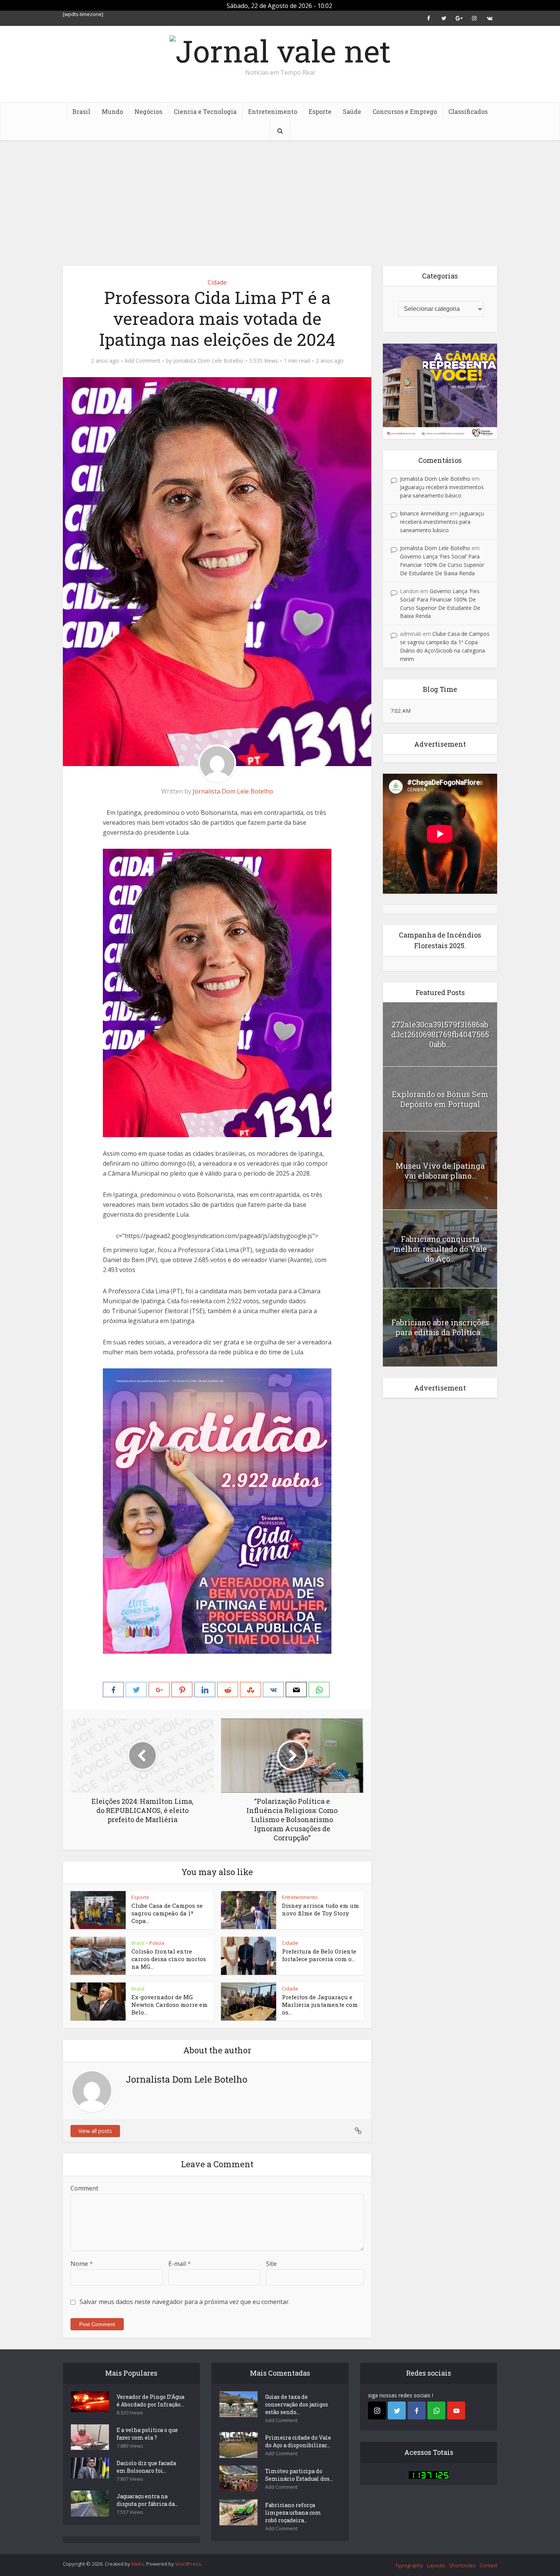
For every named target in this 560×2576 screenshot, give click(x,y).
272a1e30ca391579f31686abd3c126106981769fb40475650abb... (440, 1034)
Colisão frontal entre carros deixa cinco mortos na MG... (169, 1959)
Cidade (217, 282)
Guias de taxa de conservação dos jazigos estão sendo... (297, 2404)
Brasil (81, 111)
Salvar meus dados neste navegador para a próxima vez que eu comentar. (185, 2302)
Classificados (468, 111)
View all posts (95, 2131)
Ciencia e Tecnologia (205, 111)
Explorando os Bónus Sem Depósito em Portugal (440, 1099)
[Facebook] (417, 2410)
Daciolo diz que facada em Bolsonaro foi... (146, 2467)
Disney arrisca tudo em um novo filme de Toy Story (320, 1909)
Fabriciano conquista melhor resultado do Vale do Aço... (440, 1249)
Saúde (352, 111)
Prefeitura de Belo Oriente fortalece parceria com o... (319, 1955)
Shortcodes (462, 2565)
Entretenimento (273, 111)
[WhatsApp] (436, 2410)
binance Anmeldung (424, 513)
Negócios (148, 111)
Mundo (112, 111)
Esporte (320, 111)
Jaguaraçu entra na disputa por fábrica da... (147, 2500)
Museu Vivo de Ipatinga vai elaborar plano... (440, 1171)
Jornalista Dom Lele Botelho (208, 361)
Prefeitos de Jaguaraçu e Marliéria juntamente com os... (320, 2005)
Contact (488, 2565)
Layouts (436, 2565)
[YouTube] (456, 2410)
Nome (82, 2264)
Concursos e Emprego (405, 111)
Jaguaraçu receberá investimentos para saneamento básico (442, 522)
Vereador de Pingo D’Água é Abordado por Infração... (150, 2401)
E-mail (180, 2264)
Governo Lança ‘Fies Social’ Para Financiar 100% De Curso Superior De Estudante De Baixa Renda (442, 565)
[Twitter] (397, 2410)
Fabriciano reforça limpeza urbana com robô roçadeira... (293, 2513)
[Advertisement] (280, 197)
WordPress (188, 2564)
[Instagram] (377, 2410)
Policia (157, 1943)
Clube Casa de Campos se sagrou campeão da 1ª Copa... (167, 1913)
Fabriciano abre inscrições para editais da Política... (440, 1327)
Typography (409, 2565)
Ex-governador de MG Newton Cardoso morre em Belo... (170, 2005)
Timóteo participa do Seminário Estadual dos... (299, 2475)
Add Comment (142, 361)
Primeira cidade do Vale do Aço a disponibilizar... (298, 2441)
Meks (138, 2564)
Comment (84, 2188)
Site (271, 2264)
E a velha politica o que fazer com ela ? (147, 2434)
